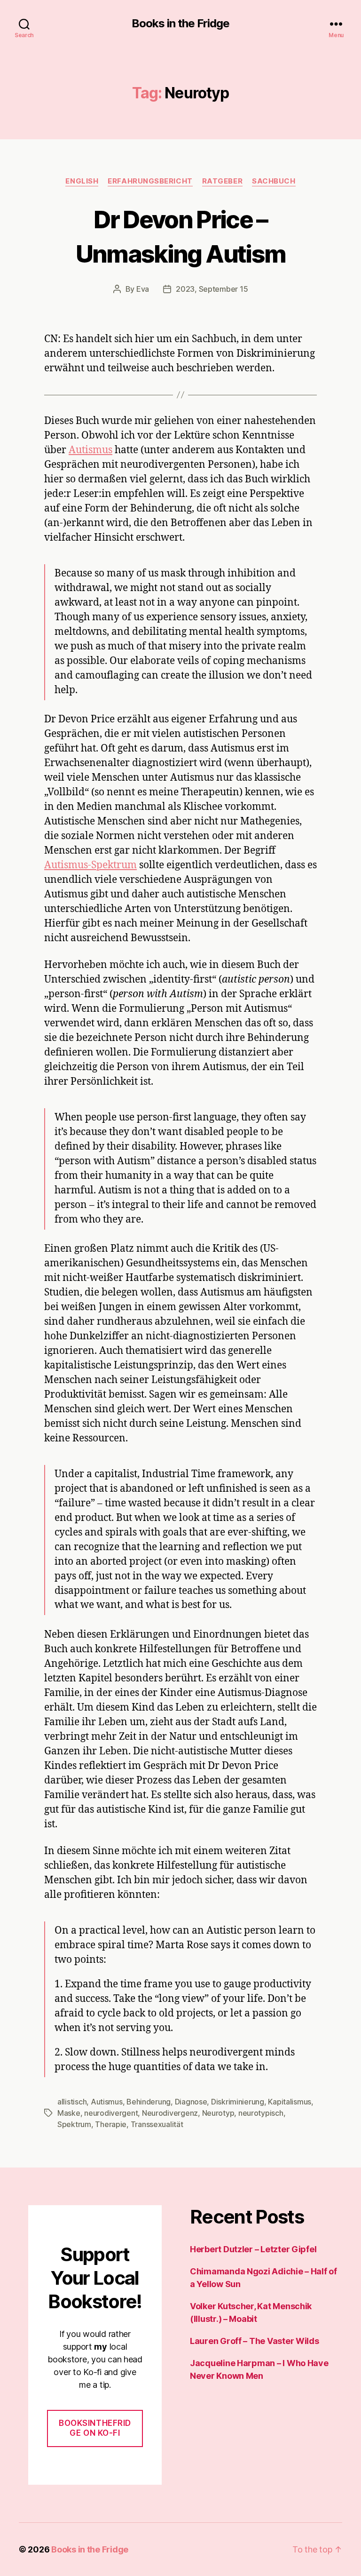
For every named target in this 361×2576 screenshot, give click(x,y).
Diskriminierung (238, 2102)
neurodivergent (111, 2113)
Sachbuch (274, 181)
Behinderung (149, 2102)
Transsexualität (157, 2124)
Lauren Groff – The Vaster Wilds (255, 2341)
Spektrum (74, 2124)
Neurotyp (218, 2113)
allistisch (72, 2102)
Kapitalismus (290, 2102)
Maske (69, 2113)
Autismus (90, 450)
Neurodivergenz (170, 2113)
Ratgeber (222, 181)
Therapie (111, 2124)
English (82, 181)
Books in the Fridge (180, 24)
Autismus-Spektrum (90, 865)
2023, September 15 (212, 289)
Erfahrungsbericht (150, 181)
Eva (143, 289)
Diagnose (191, 2102)
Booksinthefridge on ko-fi (95, 2428)
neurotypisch (261, 2113)
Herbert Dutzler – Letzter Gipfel (253, 2249)
